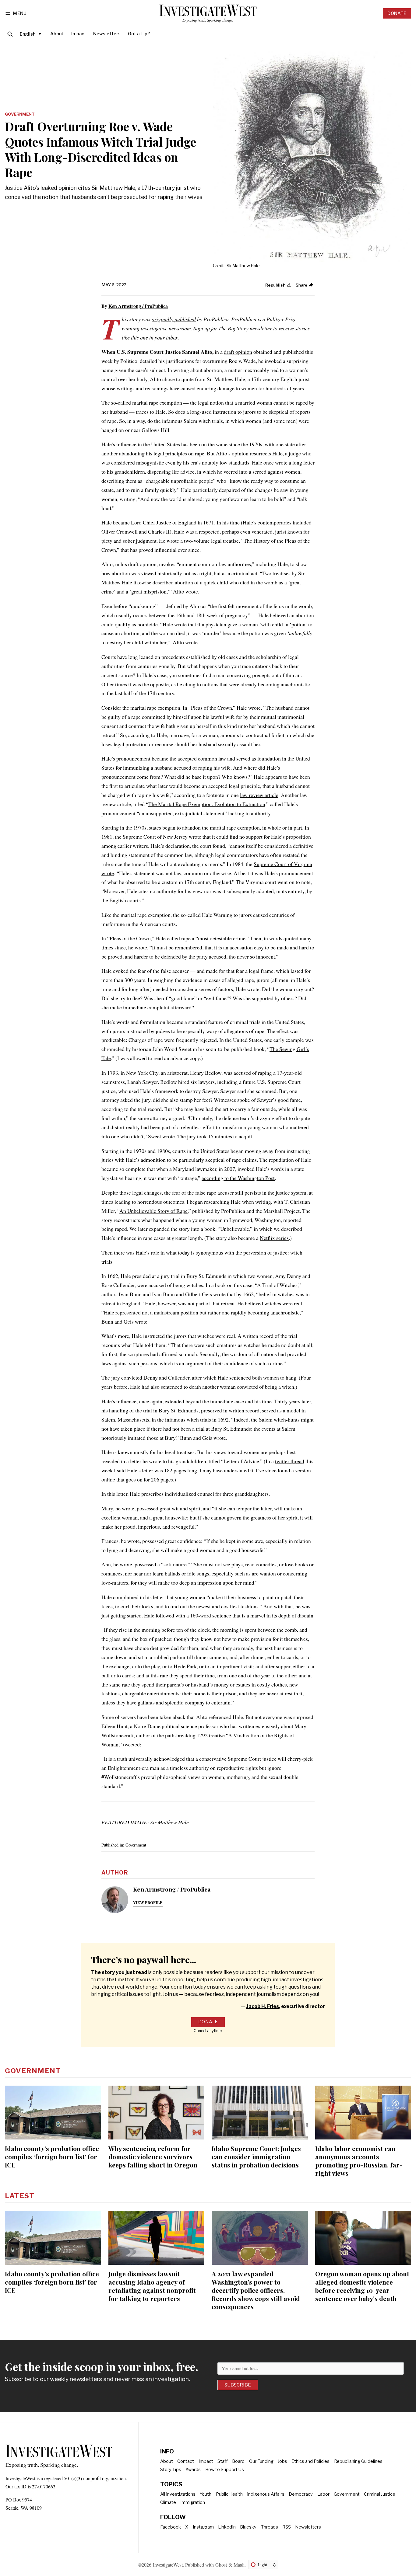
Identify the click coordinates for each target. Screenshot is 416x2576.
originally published (174, 319)
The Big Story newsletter (245, 328)
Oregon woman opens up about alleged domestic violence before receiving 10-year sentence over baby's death (362, 2286)
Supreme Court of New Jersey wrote (162, 837)
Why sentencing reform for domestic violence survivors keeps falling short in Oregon (153, 2157)
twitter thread (290, 1461)
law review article (259, 795)
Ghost (221, 2565)
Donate (397, 13)
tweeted (131, 1744)
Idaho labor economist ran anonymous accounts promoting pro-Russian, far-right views (359, 2161)
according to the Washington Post (238, 1178)
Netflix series (274, 1238)
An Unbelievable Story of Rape (153, 1211)
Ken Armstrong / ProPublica (138, 306)
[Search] (10, 34)
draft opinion (238, 352)
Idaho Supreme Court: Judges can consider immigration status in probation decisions (256, 2157)
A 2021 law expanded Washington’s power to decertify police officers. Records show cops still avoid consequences (256, 2290)
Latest (20, 2196)
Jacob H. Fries (263, 2006)
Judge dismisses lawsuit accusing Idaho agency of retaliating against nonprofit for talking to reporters (152, 2286)
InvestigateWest (168, 2565)
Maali (239, 2565)
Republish (275, 285)
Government (20, 114)
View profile (148, 1902)
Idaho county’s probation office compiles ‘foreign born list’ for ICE (52, 2157)
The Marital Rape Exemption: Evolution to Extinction (207, 804)
